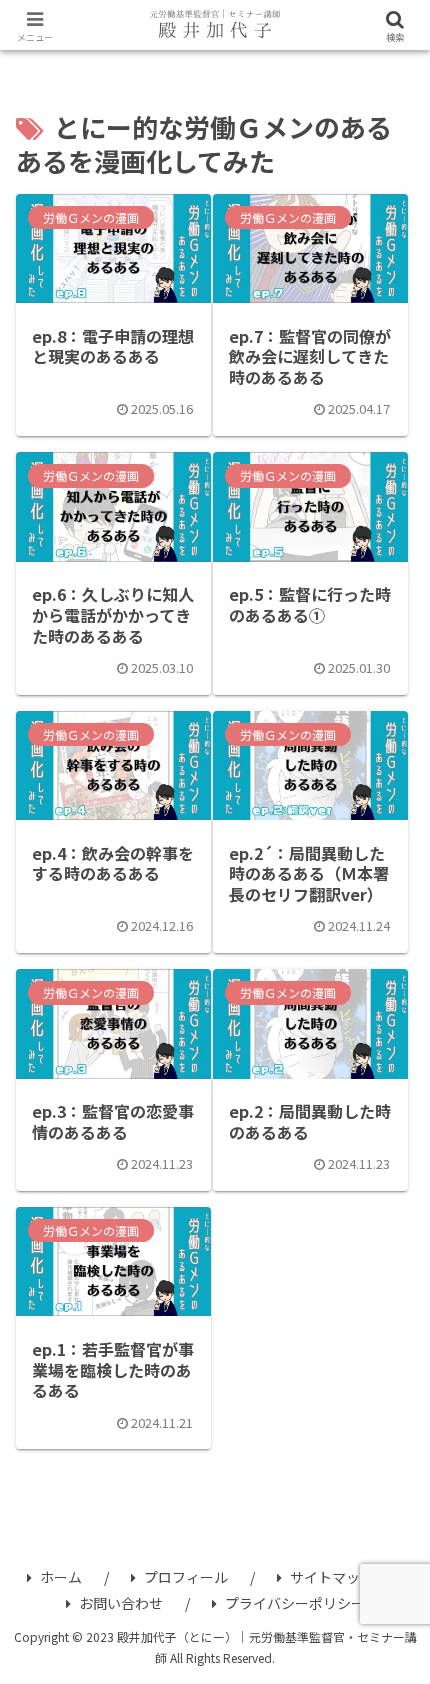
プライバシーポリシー (295, 1603)
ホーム (61, 1577)
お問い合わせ (121, 1603)
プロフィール (186, 1577)
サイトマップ (332, 1577)
